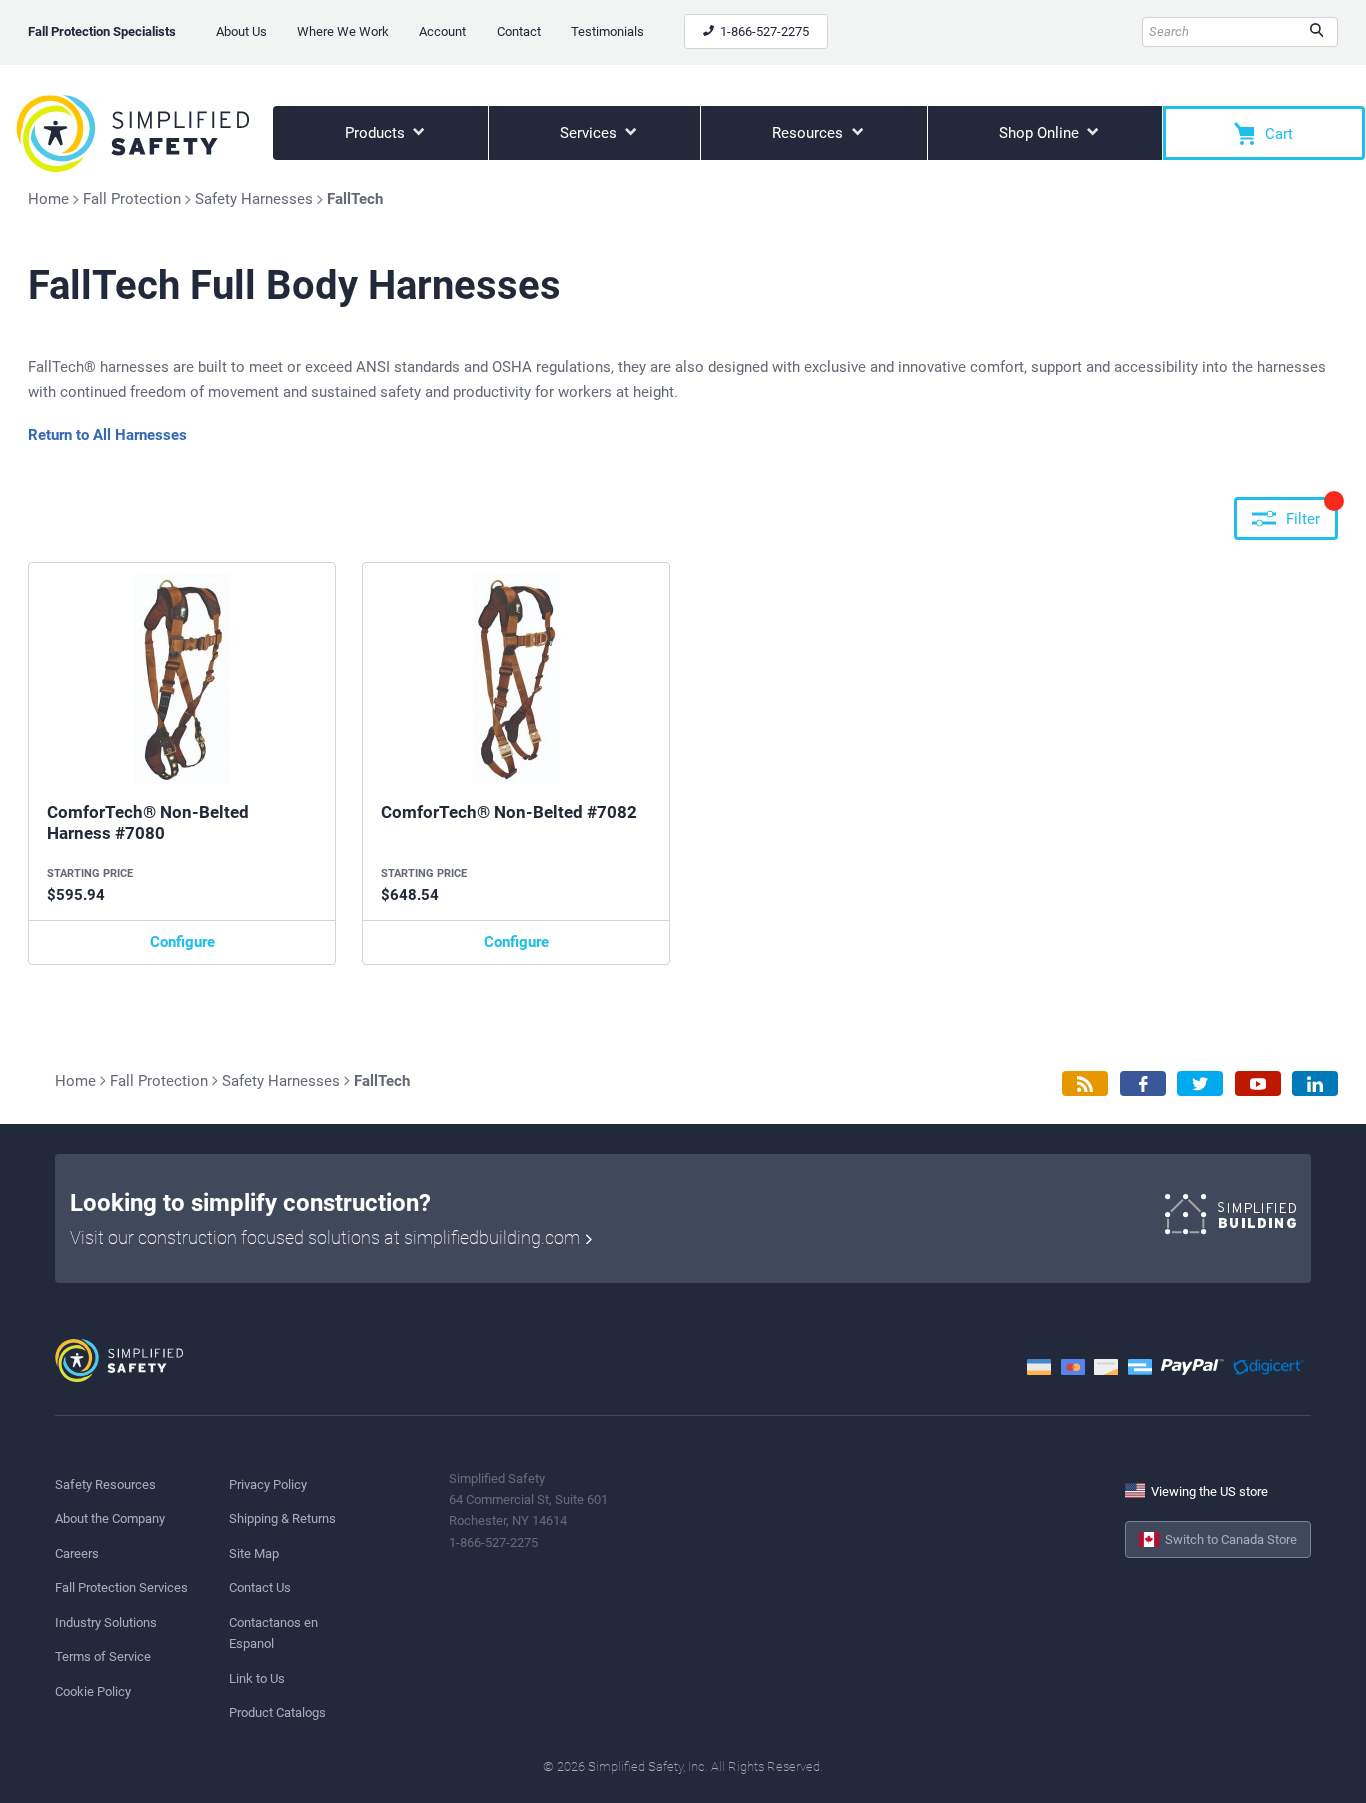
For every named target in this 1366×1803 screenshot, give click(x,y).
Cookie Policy (93, 1691)
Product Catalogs (277, 1712)
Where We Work (343, 31)
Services (590, 133)
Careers (77, 1553)
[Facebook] (1143, 1083)
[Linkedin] (1315, 1083)
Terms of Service (103, 1656)
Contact (519, 31)
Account (442, 31)
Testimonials (607, 31)
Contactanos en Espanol (273, 1633)
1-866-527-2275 (763, 31)
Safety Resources (105, 1484)
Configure (182, 942)
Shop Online (1041, 133)
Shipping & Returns (282, 1518)
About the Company (110, 1518)
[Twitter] (1200, 1083)
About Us (241, 31)
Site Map (254, 1553)
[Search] (1316, 32)
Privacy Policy (268, 1484)
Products (377, 133)
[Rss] (1085, 1083)
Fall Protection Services (121, 1587)
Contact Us (260, 1587)
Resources (809, 133)
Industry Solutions (106, 1622)
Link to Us (257, 1678)
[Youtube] (1258, 1083)
